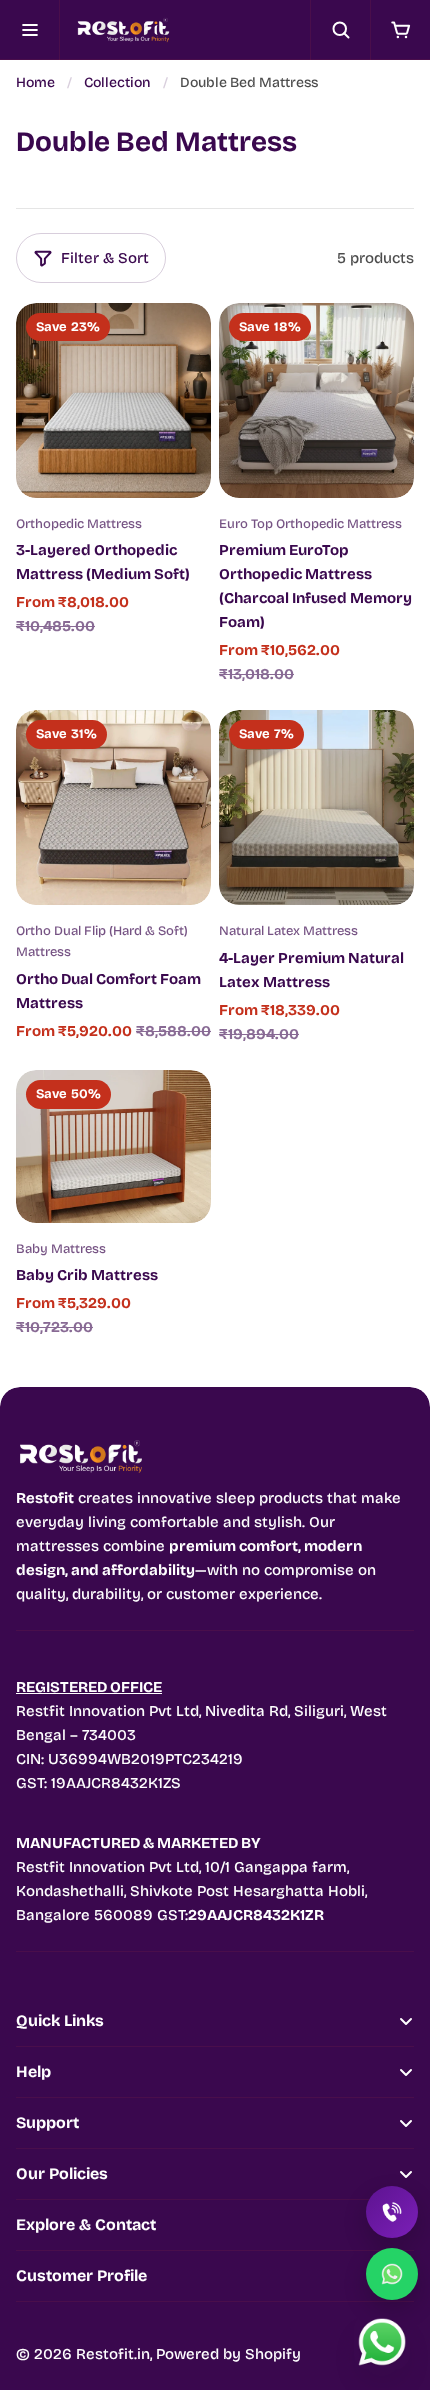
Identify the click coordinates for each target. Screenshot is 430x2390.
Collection (117, 82)
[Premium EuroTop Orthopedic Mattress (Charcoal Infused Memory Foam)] (316, 400)
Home (35, 82)
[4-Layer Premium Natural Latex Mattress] (316, 807)
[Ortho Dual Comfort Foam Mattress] (113, 807)
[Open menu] (30, 30)
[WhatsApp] (392, 2274)
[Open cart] (400, 30)
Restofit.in (113, 2354)
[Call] (392, 2212)
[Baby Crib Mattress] (113, 1146)
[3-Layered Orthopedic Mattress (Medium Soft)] (113, 400)
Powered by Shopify (228, 2354)
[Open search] (340, 30)
